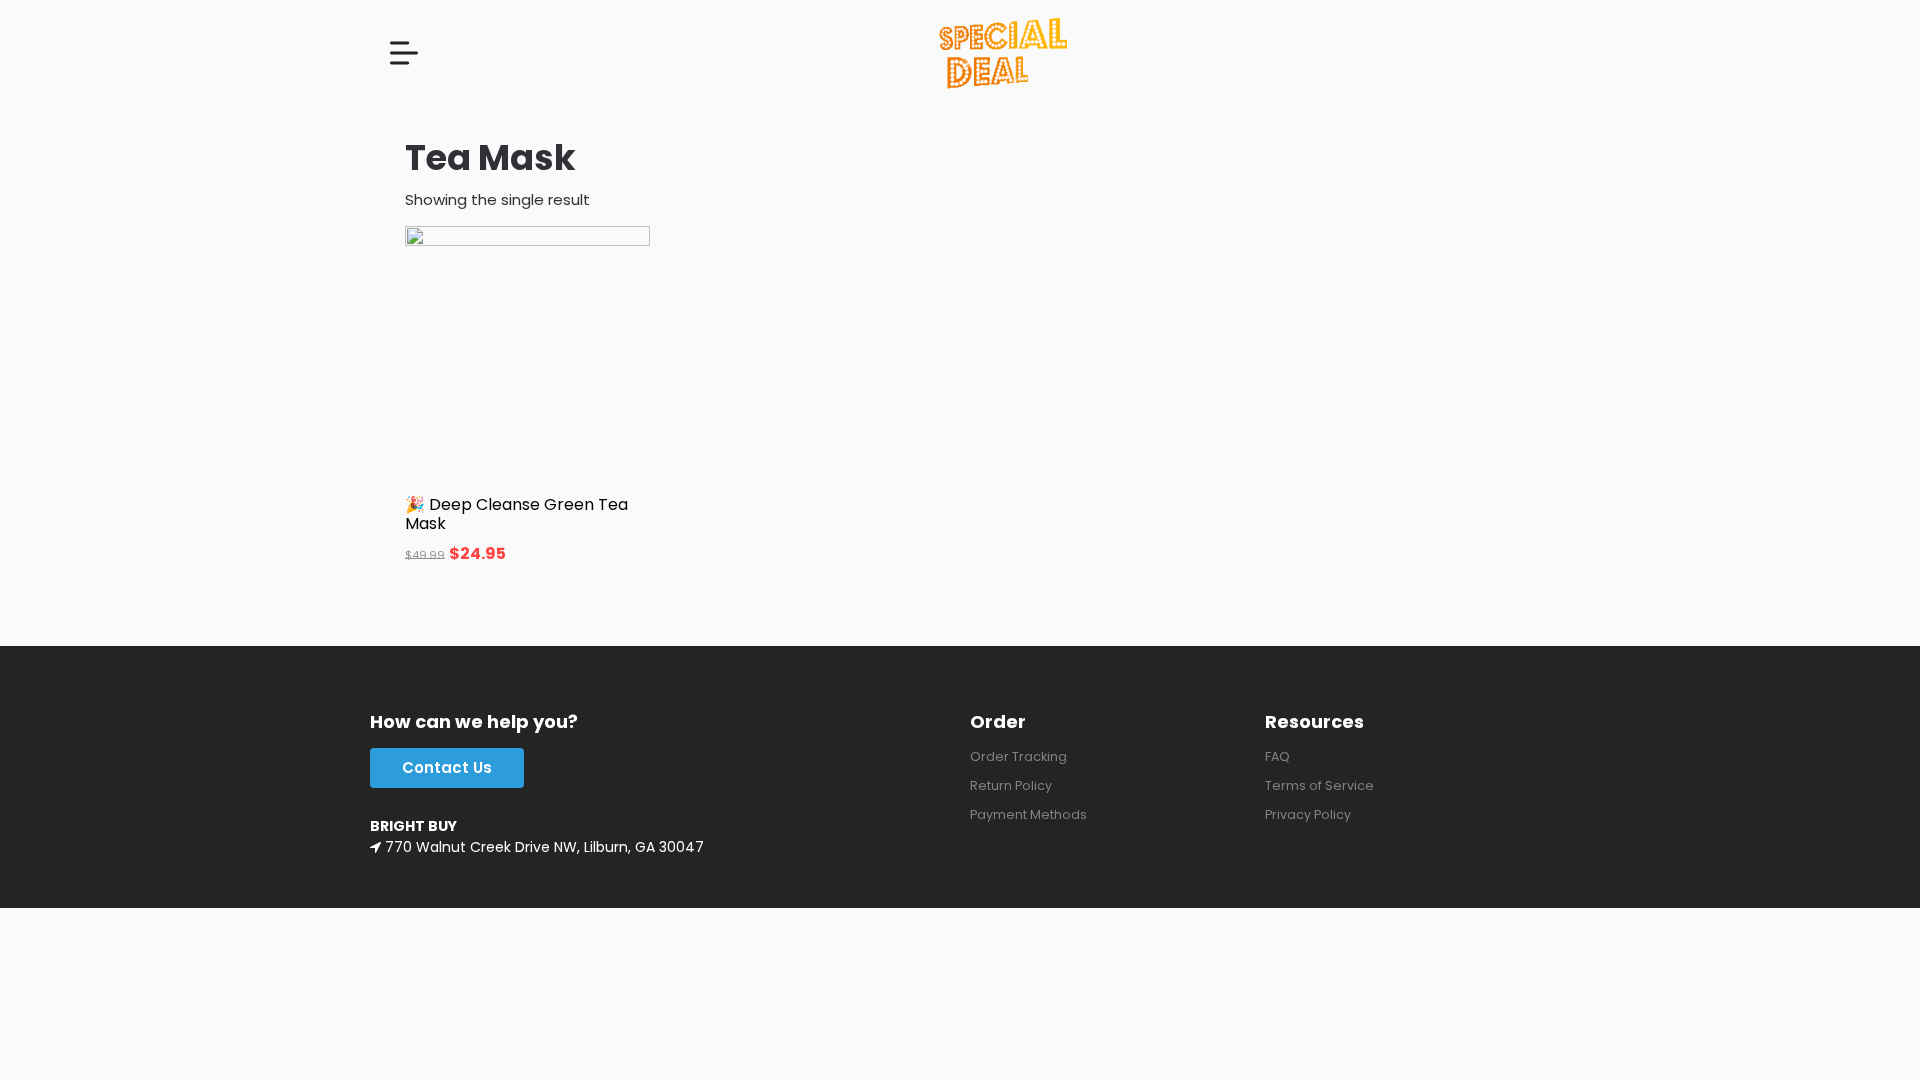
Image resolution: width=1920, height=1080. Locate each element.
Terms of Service (1319, 785)
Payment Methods (1028, 814)
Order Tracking (1018, 756)
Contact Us (447, 767)
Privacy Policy (1308, 814)
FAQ (1277, 756)
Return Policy (1011, 785)
